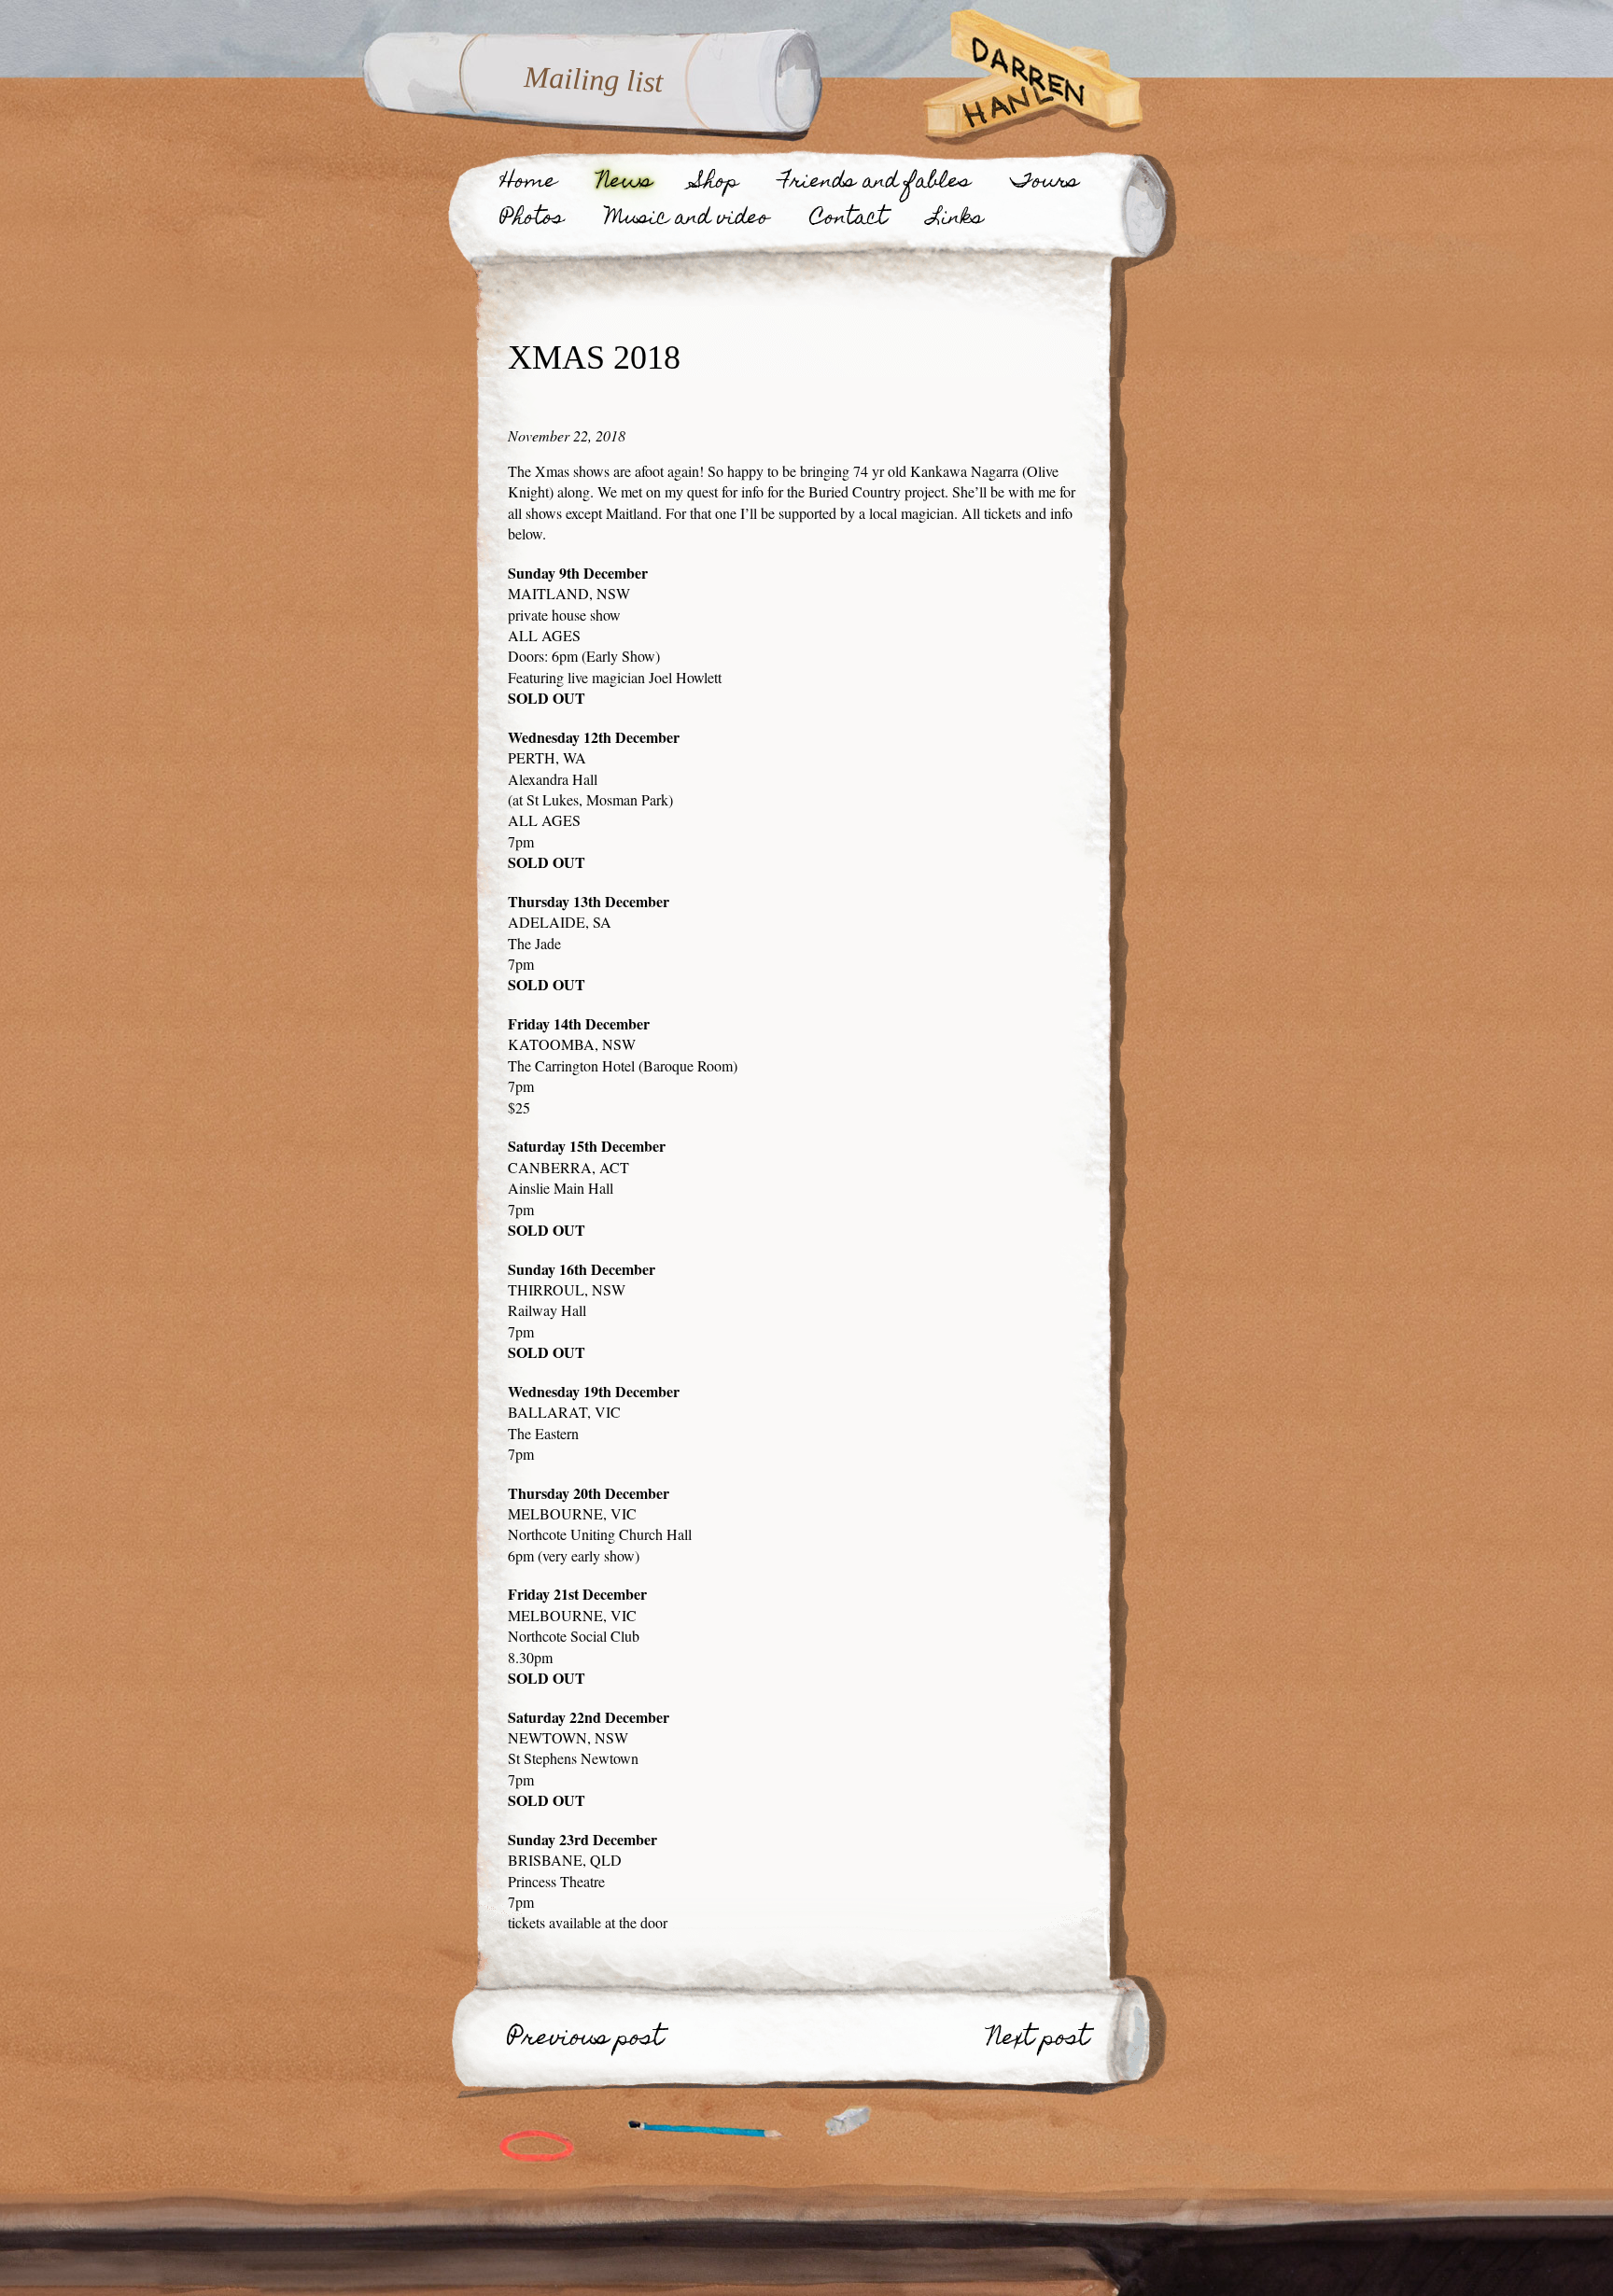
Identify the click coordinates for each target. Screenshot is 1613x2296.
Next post (1038, 2043)
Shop (716, 186)
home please (849, 2123)
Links (955, 222)
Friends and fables (875, 186)
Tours (1045, 186)
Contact (849, 222)
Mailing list (594, 79)
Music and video (687, 222)
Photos (532, 222)
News (625, 186)
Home (528, 186)
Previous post (586, 2043)
